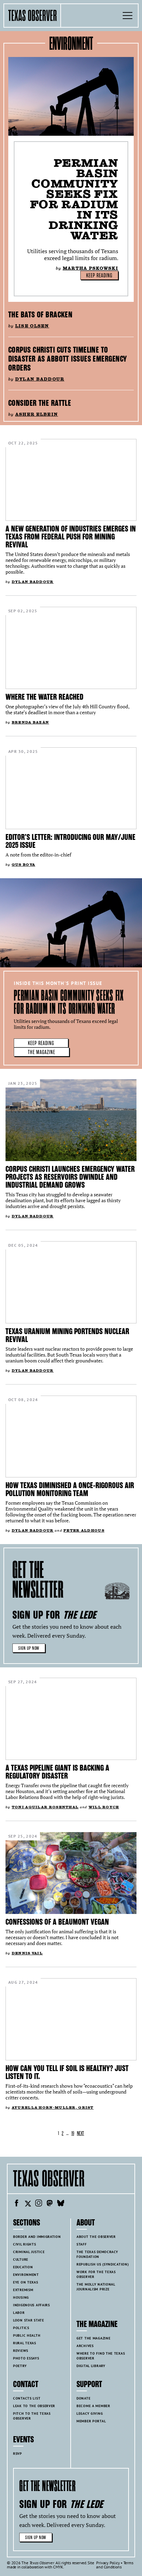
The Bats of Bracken (40, 315)
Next (80, 2133)
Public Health (27, 2335)
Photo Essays (26, 2358)
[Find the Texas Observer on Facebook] (17, 2204)
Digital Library (91, 2366)
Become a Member (93, 2406)
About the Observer (96, 2237)
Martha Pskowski (90, 268)
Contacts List (27, 2398)
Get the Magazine (93, 2338)
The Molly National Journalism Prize (96, 2287)
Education (23, 2267)
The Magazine (42, 1052)
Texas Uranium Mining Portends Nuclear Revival (67, 1335)
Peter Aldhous (84, 1530)
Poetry (20, 2366)
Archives (85, 2346)
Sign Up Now (29, 1648)
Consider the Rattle (40, 403)
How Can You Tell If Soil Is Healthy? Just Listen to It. (67, 2072)
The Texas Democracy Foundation (97, 2254)
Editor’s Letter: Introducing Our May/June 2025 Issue (70, 841)
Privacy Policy (108, 2563)
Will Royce (104, 1807)
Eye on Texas (26, 2282)
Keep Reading (99, 276)
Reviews (21, 2351)
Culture (21, 2259)
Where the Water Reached (44, 697)
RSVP (18, 2454)
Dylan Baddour (40, 379)
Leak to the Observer (34, 2406)
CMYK (58, 2567)
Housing (21, 2297)
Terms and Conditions (115, 2565)
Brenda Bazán (30, 722)
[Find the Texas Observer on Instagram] (39, 2204)
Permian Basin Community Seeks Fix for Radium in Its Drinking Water (74, 199)
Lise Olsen (32, 326)
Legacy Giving (90, 2414)
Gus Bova (23, 865)
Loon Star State (29, 2320)
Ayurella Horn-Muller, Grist (53, 2108)
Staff (82, 2244)
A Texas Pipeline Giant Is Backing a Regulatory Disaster (57, 1772)
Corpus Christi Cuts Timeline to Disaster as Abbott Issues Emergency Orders (68, 359)
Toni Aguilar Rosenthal (45, 1807)
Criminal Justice (29, 2252)
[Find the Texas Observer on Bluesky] (61, 2204)
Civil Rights (25, 2244)
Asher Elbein (37, 414)
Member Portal (91, 2421)
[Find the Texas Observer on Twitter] (28, 2204)
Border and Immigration (37, 2237)
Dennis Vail (27, 1953)
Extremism (23, 2290)
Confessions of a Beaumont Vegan (57, 1922)
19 (73, 2133)
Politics (21, 2328)
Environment (26, 2275)
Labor (19, 2313)
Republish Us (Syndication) (103, 2264)
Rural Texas (25, 2343)
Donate (83, 2398)
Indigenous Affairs (32, 2305)
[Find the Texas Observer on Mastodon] (50, 2204)
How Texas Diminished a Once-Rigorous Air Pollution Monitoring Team (70, 1489)
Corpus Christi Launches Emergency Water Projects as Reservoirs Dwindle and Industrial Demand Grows (70, 1177)
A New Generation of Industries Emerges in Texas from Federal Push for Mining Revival (71, 537)
